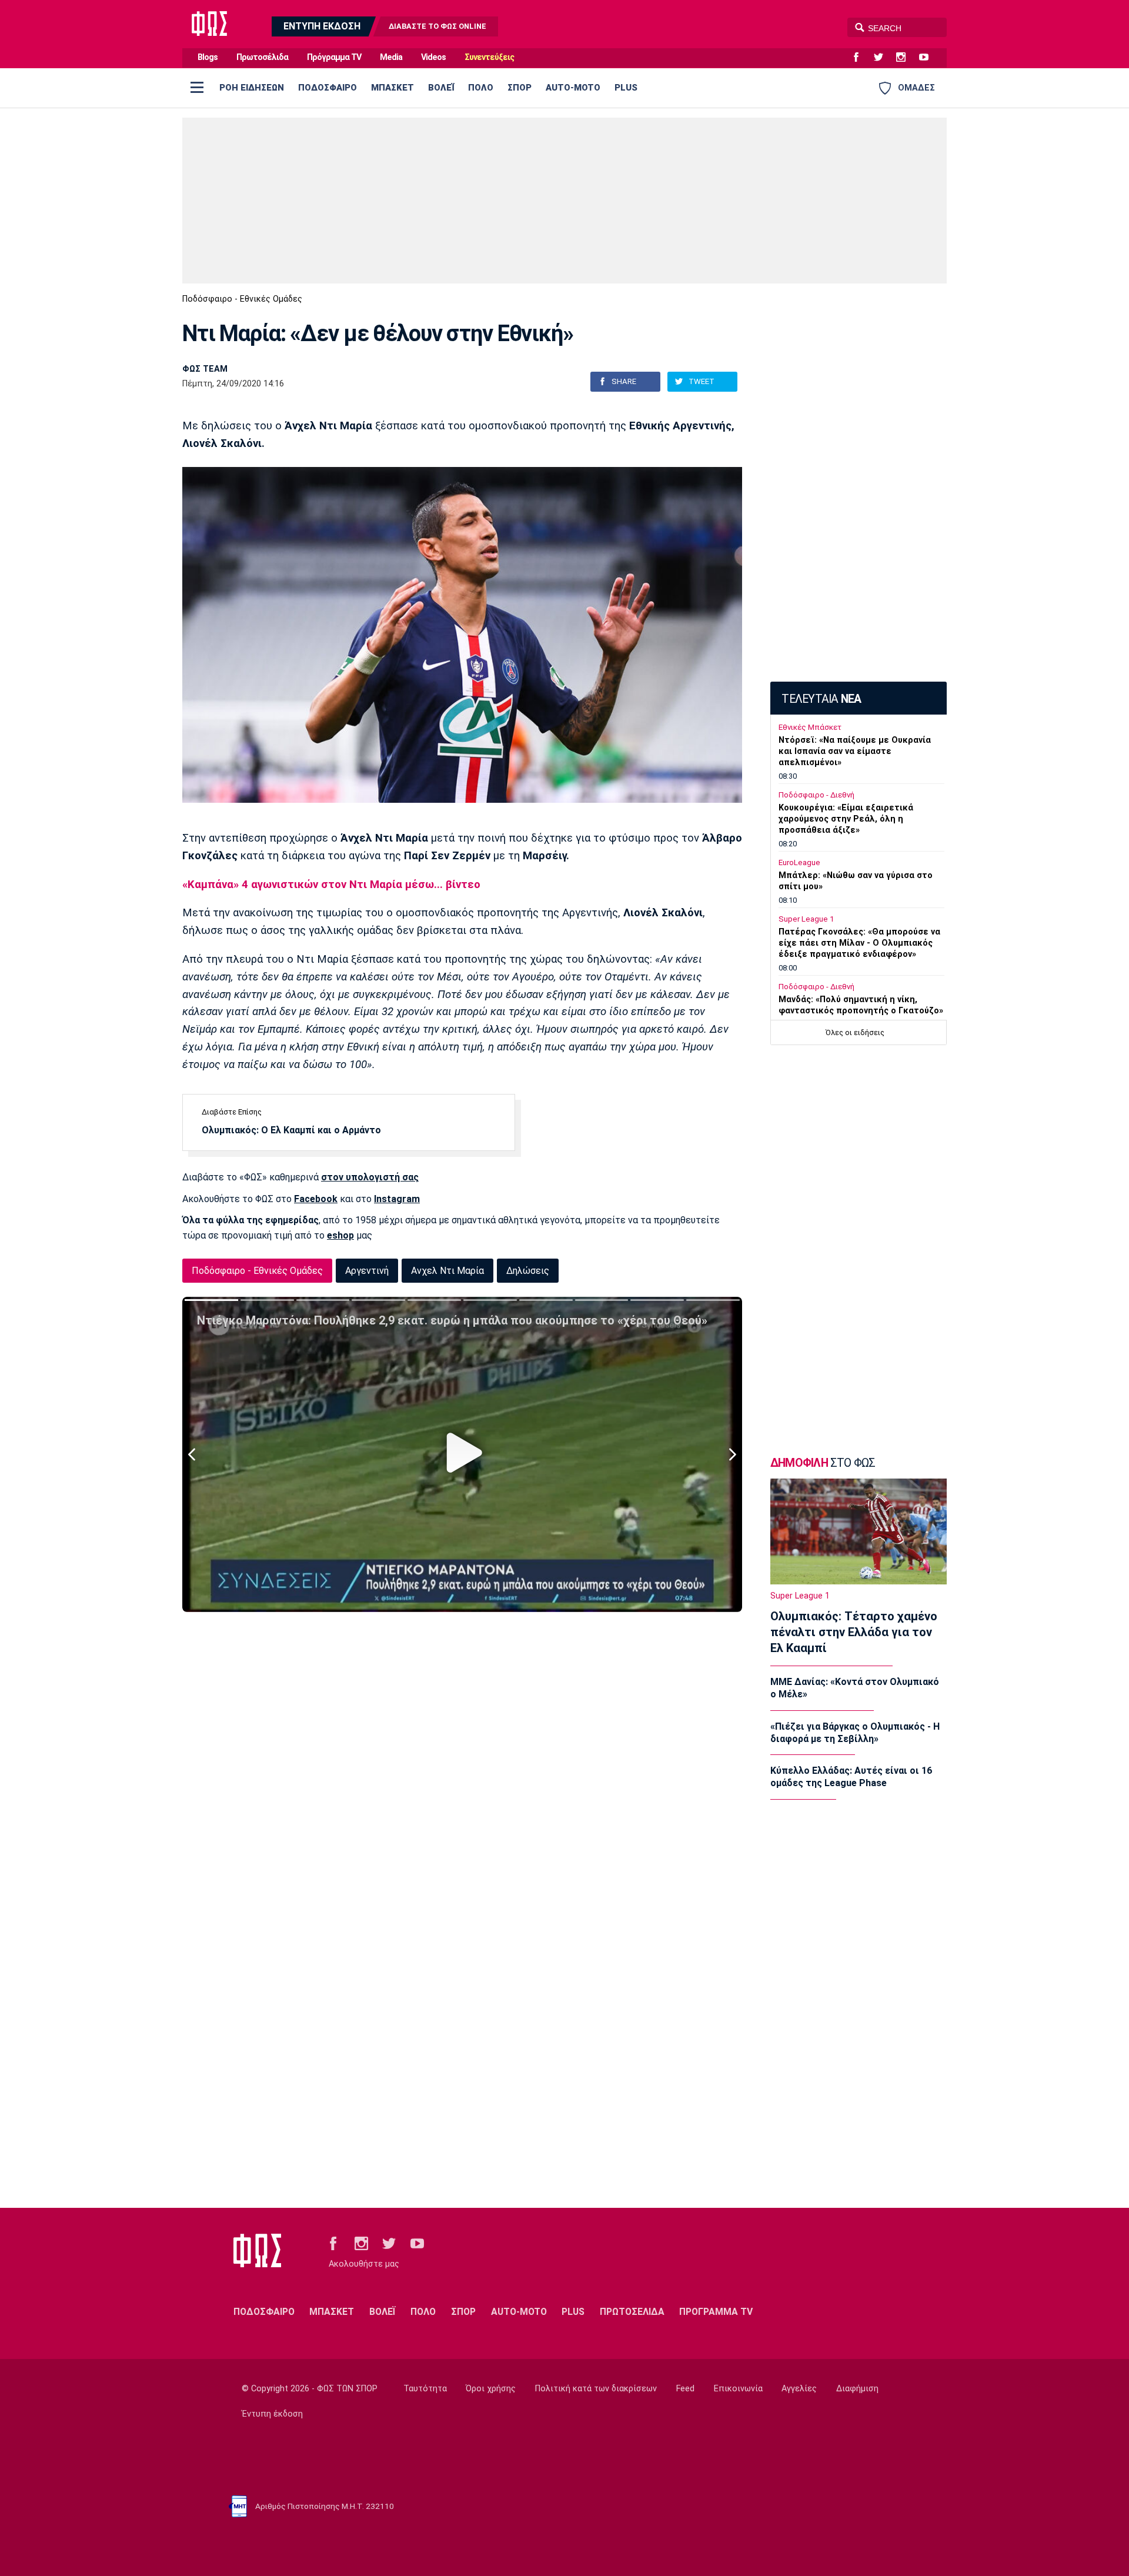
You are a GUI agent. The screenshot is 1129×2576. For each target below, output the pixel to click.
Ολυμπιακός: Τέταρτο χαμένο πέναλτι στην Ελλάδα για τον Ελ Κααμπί (854, 1632)
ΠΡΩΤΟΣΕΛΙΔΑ (632, 2312)
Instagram (397, 1199)
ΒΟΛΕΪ (441, 88)
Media (391, 57)
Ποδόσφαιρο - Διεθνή (816, 795)
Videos (433, 57)
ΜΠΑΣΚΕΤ (393, 88)
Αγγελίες (799, 2389)
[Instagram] (906, 58)
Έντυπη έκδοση (272, 2414)
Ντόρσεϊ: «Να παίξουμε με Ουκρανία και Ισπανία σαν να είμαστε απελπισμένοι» (855, 751)
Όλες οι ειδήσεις (855, 1032)
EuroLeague (799, 862)
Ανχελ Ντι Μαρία (447, 1271)
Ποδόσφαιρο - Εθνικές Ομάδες (242, 299)
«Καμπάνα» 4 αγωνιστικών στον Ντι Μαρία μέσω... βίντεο (331, 885)
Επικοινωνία (738, 2389)
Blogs (208, 57)
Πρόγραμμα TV (334, 57)
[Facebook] (861, 58)
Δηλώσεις (528, 1271)
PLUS (626, 88)
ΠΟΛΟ (481, 88)
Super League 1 (806, 919)
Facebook (316, 1199)
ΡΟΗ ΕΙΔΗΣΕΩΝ (252, 88)
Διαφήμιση (857, 2389)
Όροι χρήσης (491, 2389)
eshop (340, 1235)
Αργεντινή (367, 1271)
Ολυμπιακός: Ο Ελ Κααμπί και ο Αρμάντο (291, 1130)
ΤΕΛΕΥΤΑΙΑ (821, 699)
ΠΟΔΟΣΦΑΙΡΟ (328, 88)
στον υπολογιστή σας (370, 1177)
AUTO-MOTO (573, 88)
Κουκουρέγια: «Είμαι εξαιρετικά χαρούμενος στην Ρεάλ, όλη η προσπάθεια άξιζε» (846, 819)
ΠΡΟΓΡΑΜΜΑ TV (716, 2312)
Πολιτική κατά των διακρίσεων (596, 2389)
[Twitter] (883, 58)
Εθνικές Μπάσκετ (810, 727)
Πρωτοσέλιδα (262, 57)
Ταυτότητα (425, 2389)
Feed (685, 2389)
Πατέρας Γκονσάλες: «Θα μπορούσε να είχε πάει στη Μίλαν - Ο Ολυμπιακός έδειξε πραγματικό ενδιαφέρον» (859, 943)
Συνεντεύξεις (489, 57)
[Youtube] (928, 58)
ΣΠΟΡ (520, 88)
